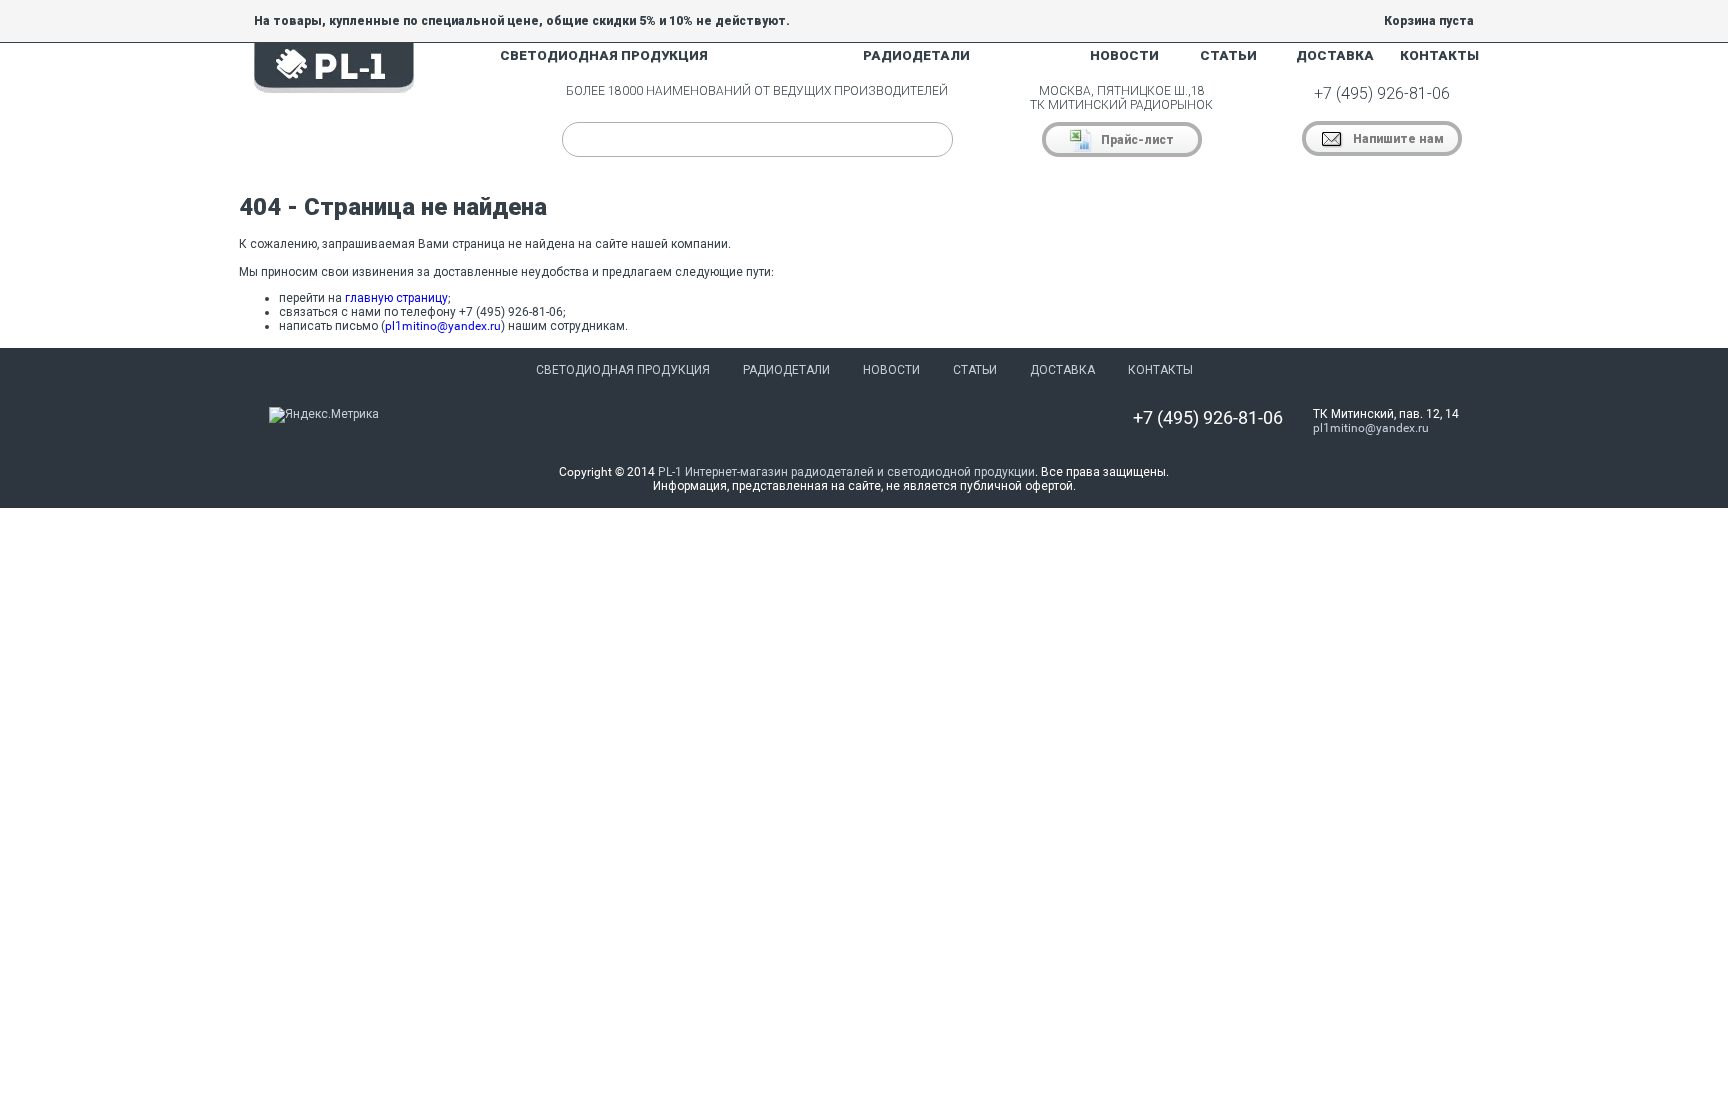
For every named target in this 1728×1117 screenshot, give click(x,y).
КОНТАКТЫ (1439, 55)
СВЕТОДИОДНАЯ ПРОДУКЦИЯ (604, 55)
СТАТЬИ (1228, 55)
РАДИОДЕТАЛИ (916, 55)
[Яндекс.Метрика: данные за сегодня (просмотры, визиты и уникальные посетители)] (324, 415)
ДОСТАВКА (1335, 55)
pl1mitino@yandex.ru (443, 326)
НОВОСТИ (1124, 55)
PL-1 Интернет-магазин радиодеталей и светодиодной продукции (846, 472)
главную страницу (396, 298)
